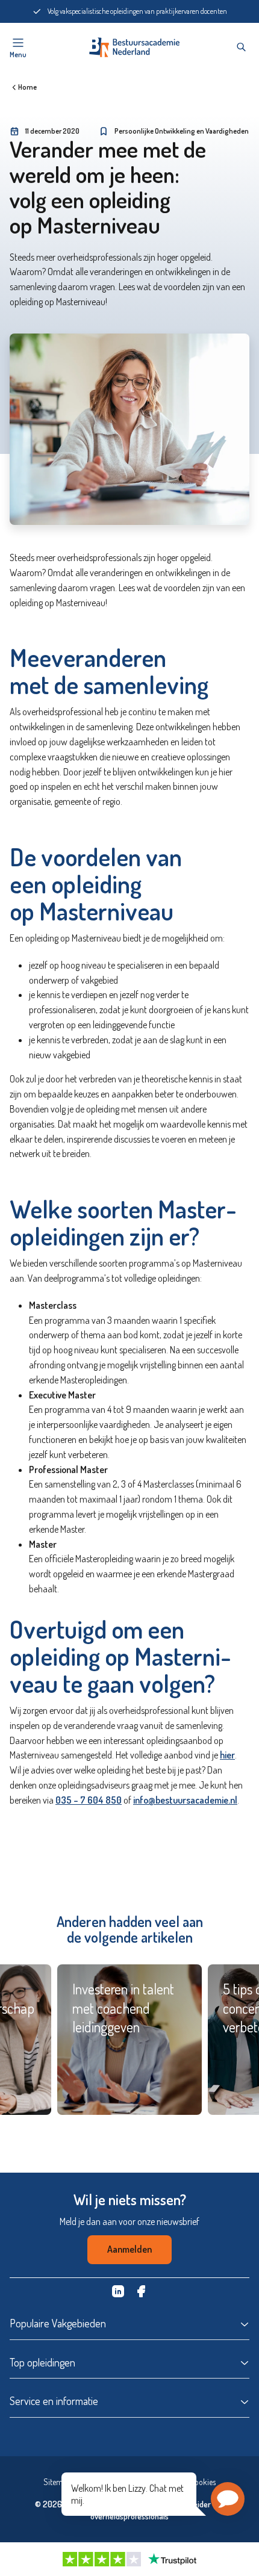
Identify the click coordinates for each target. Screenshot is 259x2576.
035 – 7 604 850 (89, 1800)
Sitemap (57, 2482)
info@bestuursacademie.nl (185, 1800)
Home (27, 87)
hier (227, 1755)
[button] (228, 2499)
